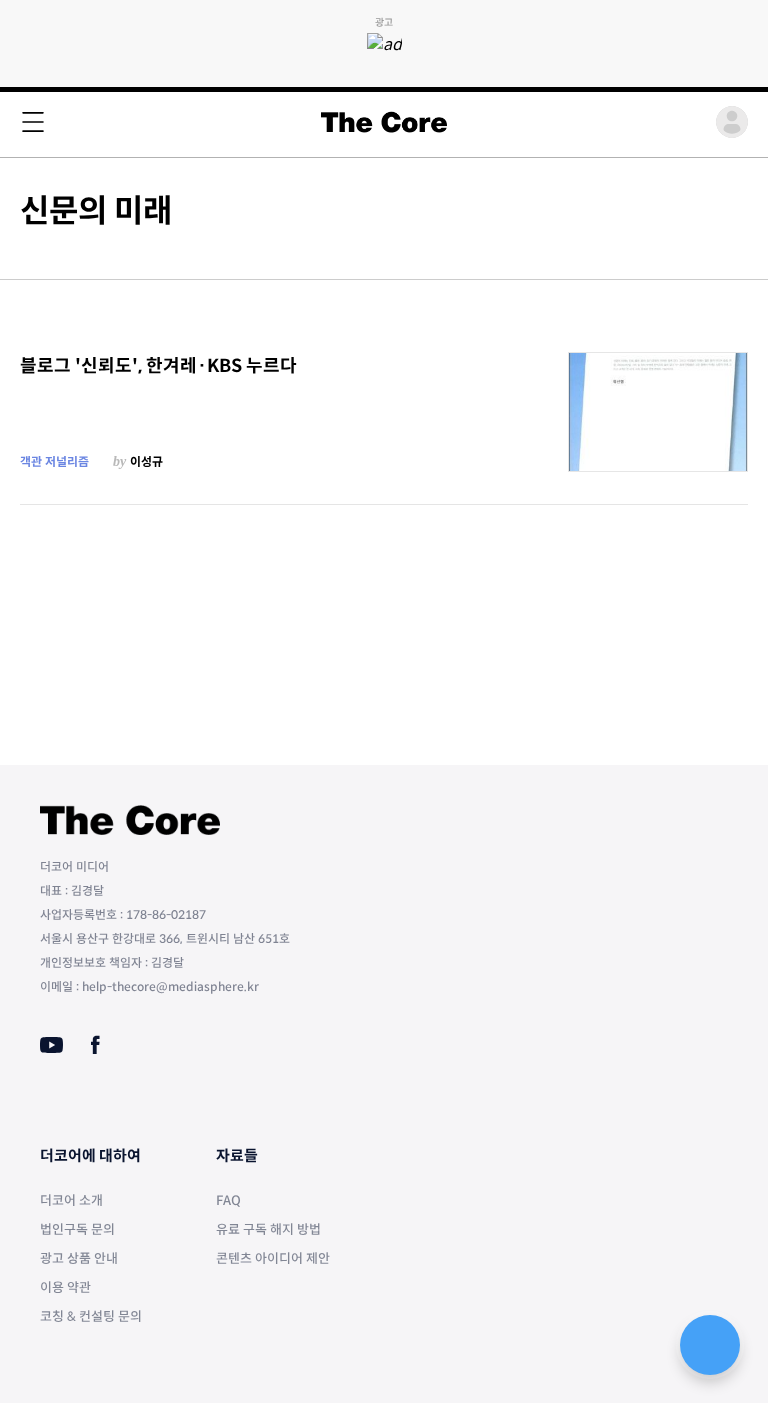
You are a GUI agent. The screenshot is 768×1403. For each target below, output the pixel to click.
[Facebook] (95, 1045)
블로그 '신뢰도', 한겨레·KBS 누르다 (158, 366)
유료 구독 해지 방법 (268, 1229)
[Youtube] (51, 1045)
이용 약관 (65, 1287)
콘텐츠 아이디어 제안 (273, 1258)
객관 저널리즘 (54, 461)
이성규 (146, 461)
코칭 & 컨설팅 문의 (91, 1316)
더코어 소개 (71, 1200)
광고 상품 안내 (79, 1258)
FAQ (228, 1200)
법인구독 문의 (77, 1229)
